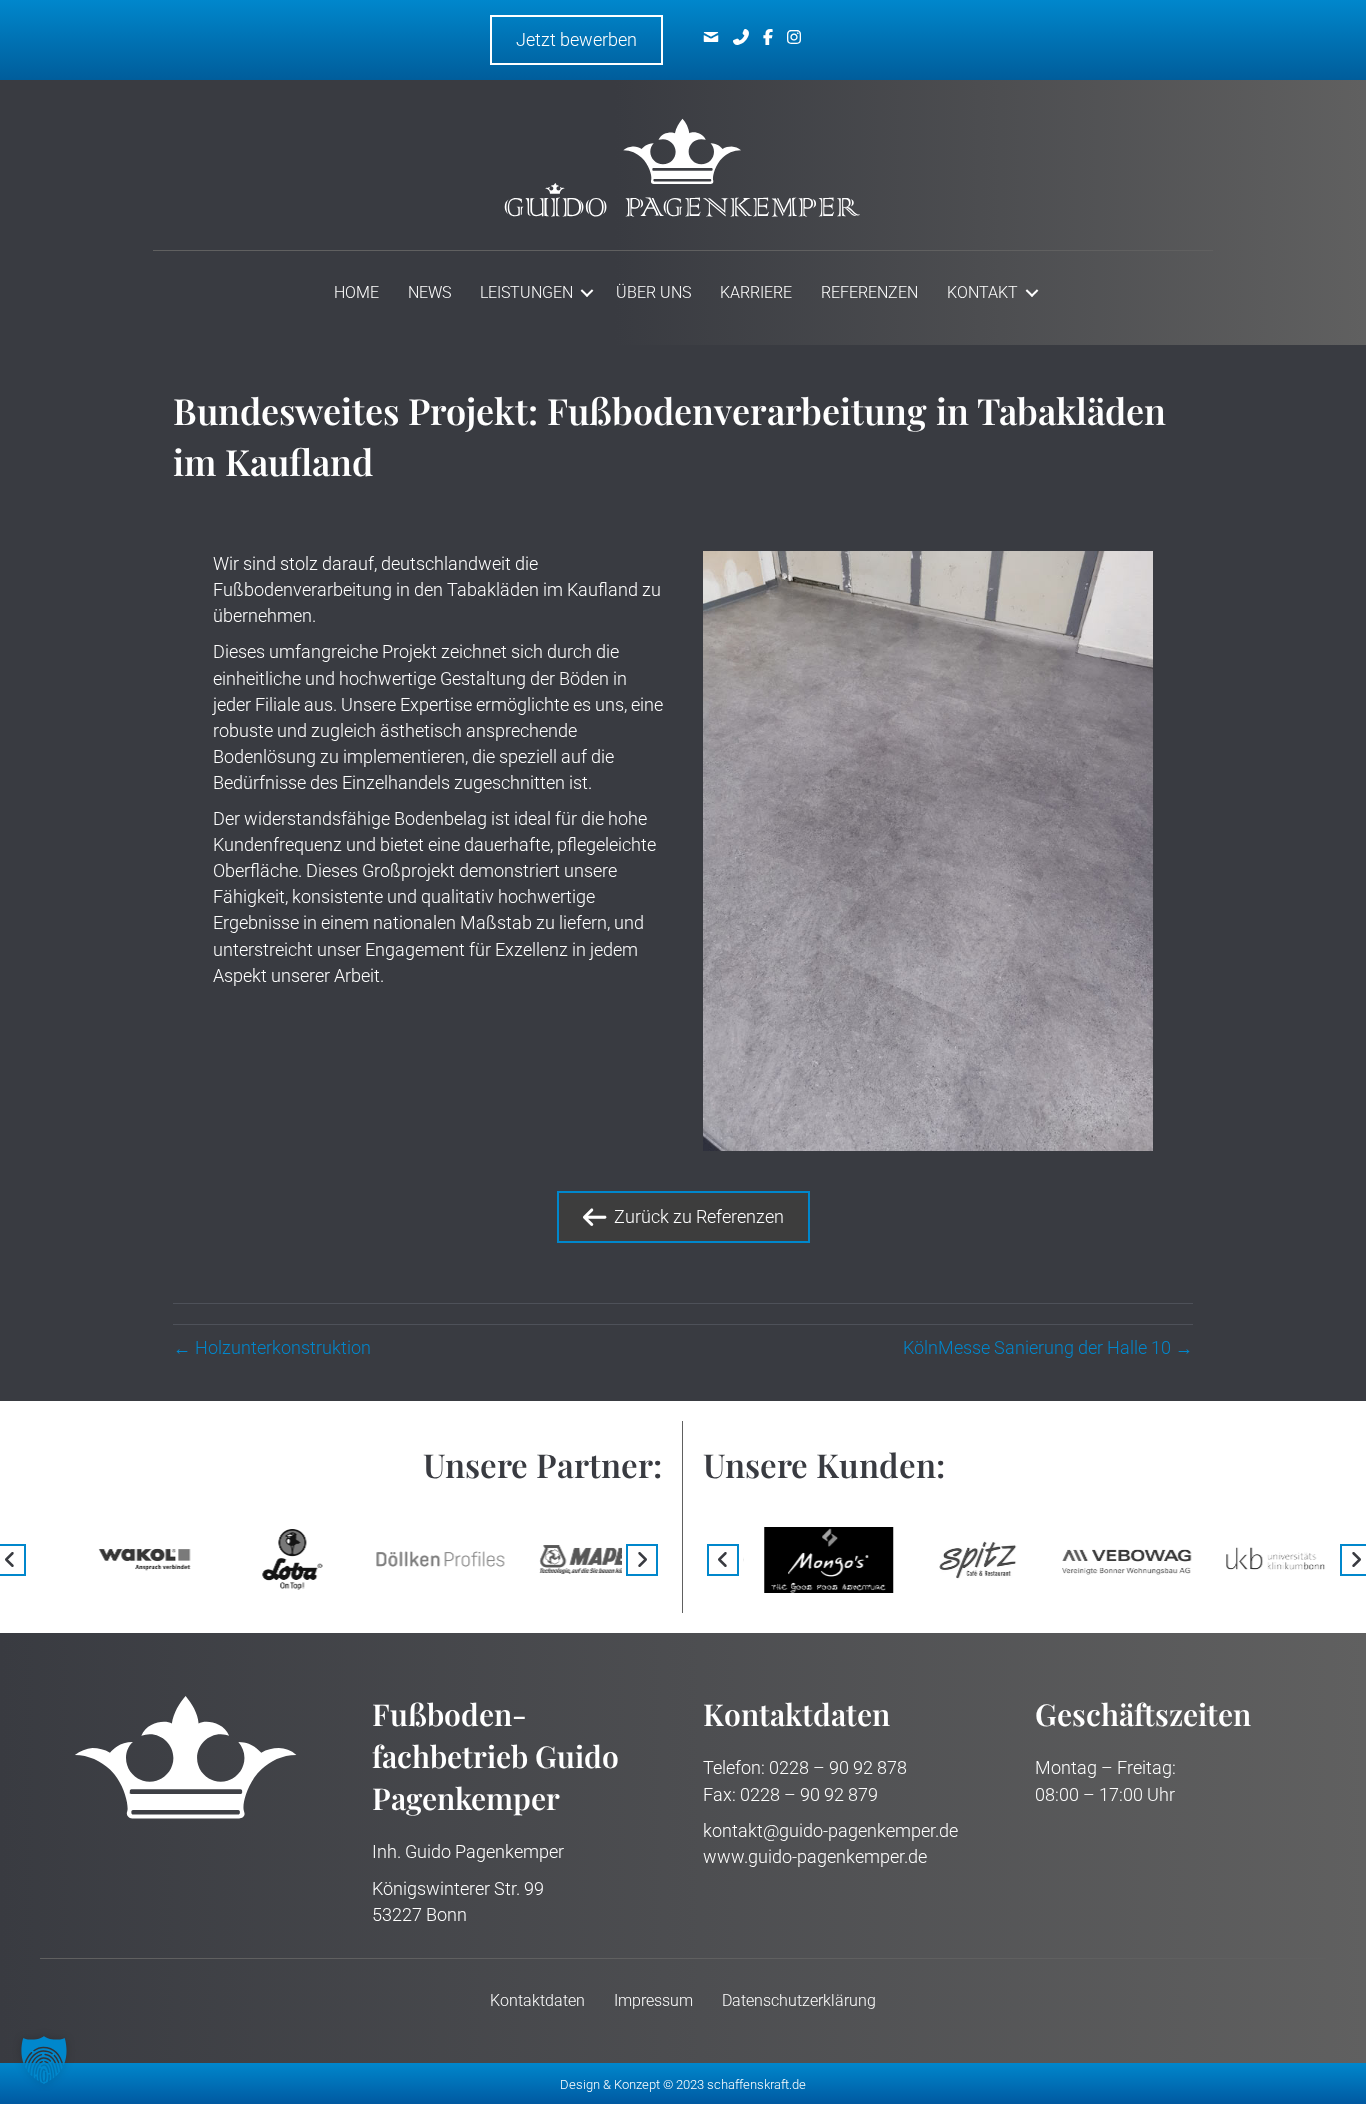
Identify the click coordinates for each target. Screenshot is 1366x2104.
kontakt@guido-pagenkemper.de (830, 1830)
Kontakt (982, 292)
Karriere (756, 292)
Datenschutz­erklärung (799, 2000)
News (429, 292)
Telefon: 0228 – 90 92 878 (805, 1767)
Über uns (653, 292)
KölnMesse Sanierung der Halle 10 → (1048, 1347)
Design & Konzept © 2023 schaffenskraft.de (683, 2084)
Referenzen (869, 292)
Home (356, 292)
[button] (587, 293)
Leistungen (526, 292)
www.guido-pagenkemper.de (815, 1856)
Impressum (653, 2000)
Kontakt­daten (537, 2000)
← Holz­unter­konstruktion (272, 1347)
